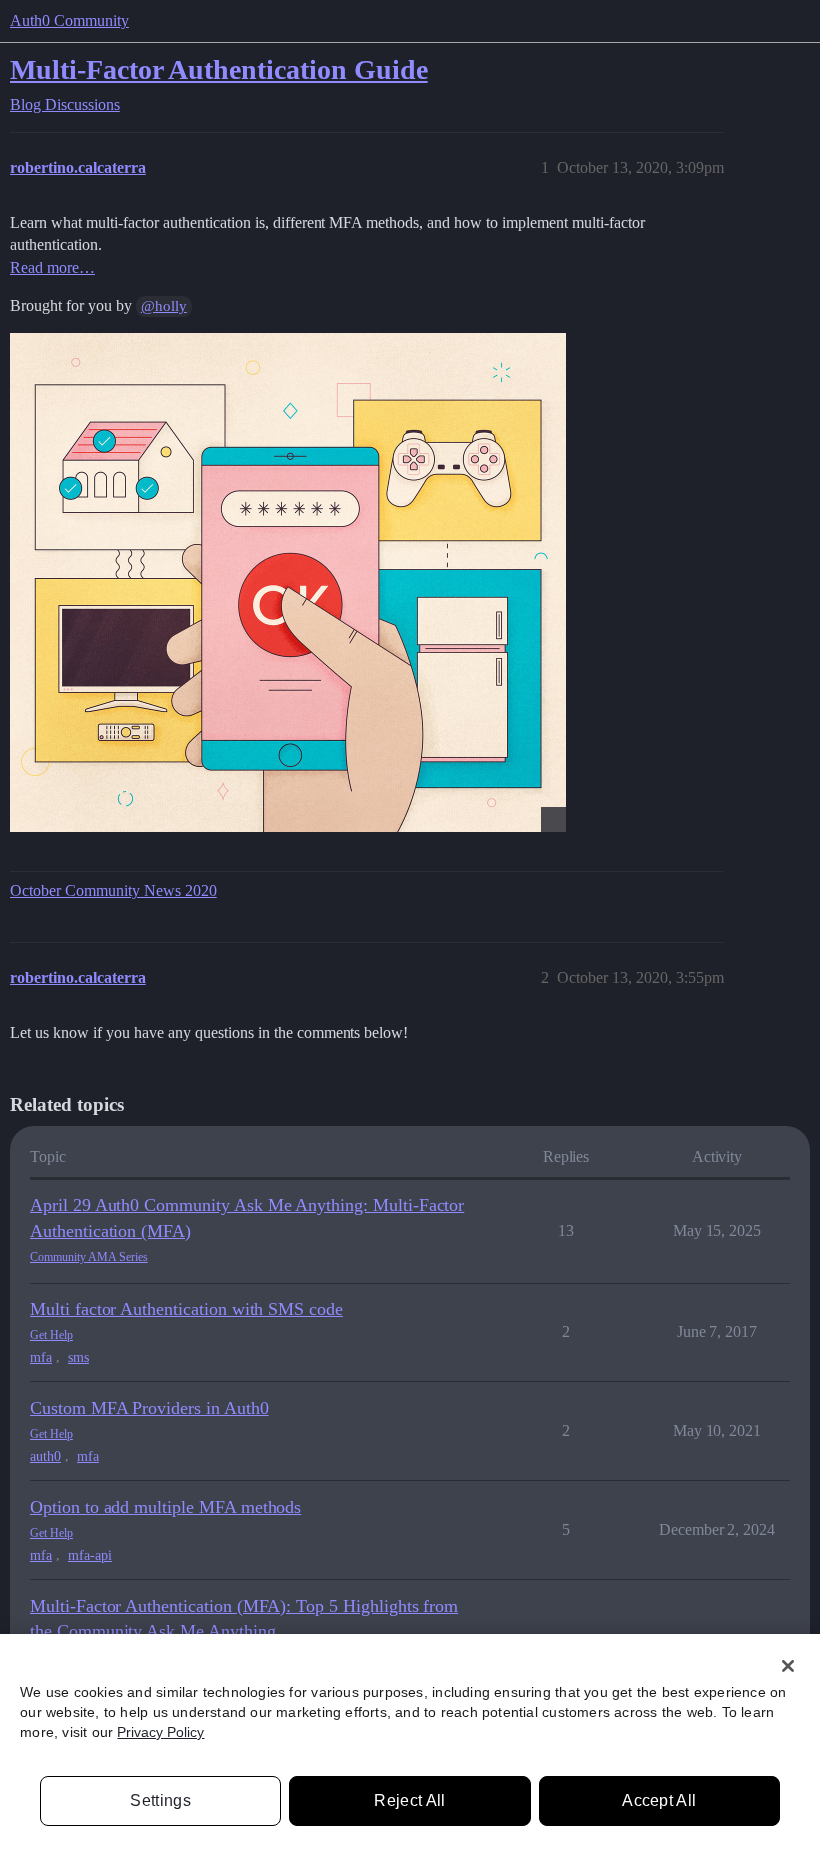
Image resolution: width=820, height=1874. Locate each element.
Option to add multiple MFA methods (165, 1507)
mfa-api (90, 1555)
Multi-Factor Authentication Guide (219, 69)
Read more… (52, 267)
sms (78, 1357)
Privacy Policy (160, 1732)
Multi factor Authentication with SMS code (186, 1309)
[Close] (788, 1666)
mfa (41, 1357)
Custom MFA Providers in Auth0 (149, 1408)
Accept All (659, 1800)
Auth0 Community (69, 20)
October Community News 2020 (113, 890)
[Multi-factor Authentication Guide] (288, 582)
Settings (160, 1800)
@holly (164, 306)
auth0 (45, 1456)
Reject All (409, 1800)
